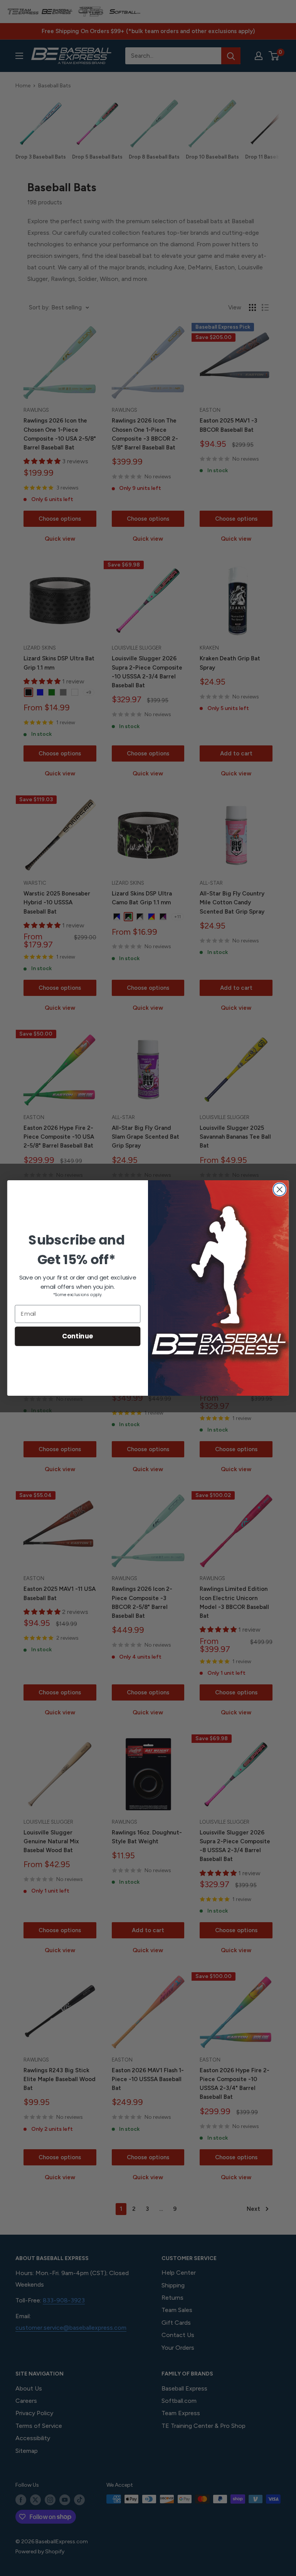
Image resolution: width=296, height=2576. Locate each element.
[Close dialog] (280, 1189)
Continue (78, 1336)
